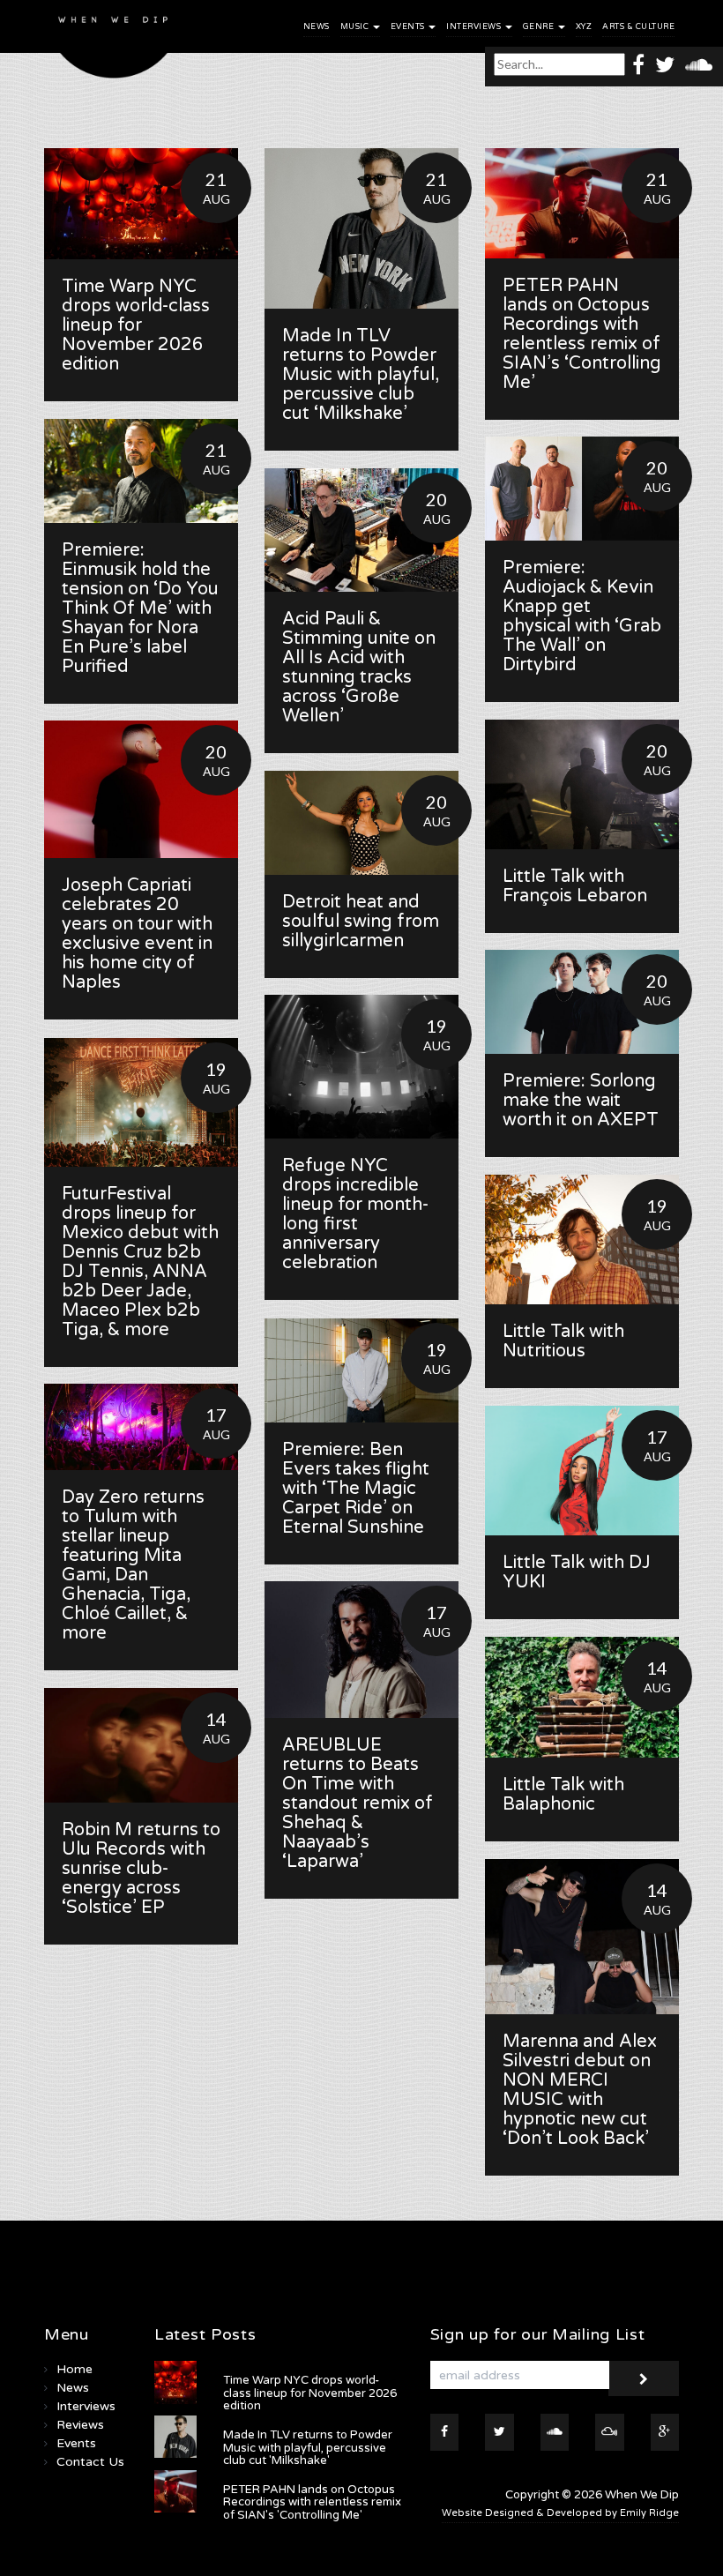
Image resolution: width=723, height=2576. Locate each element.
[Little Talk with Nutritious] (582, 1239)
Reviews (80, 2425)
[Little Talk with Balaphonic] (582, 1697)
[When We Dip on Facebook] (638, 64)
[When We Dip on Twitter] (665, 64)
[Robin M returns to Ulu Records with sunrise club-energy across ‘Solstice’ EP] (141, 1745)
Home (75, 2369)
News (317, 27)
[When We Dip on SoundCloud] (699, 64)
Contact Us (90, 2462)
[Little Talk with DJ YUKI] (582, 1471)
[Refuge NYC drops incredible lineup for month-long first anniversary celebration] (361, 1067)
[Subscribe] (644, 2378)
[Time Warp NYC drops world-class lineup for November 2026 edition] (141, 204)
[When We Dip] (114, 44)
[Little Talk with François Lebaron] (582, 784)
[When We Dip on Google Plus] (665, 2432)
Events (409, 27)
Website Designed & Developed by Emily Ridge (560, 2513)
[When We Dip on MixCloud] (610, 2432)
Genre (540, 27)
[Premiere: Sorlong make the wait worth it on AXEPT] (582, 1002)
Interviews (475, 27)
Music (356, 27)
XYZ (584, 27)
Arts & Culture (638, 27)
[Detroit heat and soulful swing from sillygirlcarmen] (361, 823)
